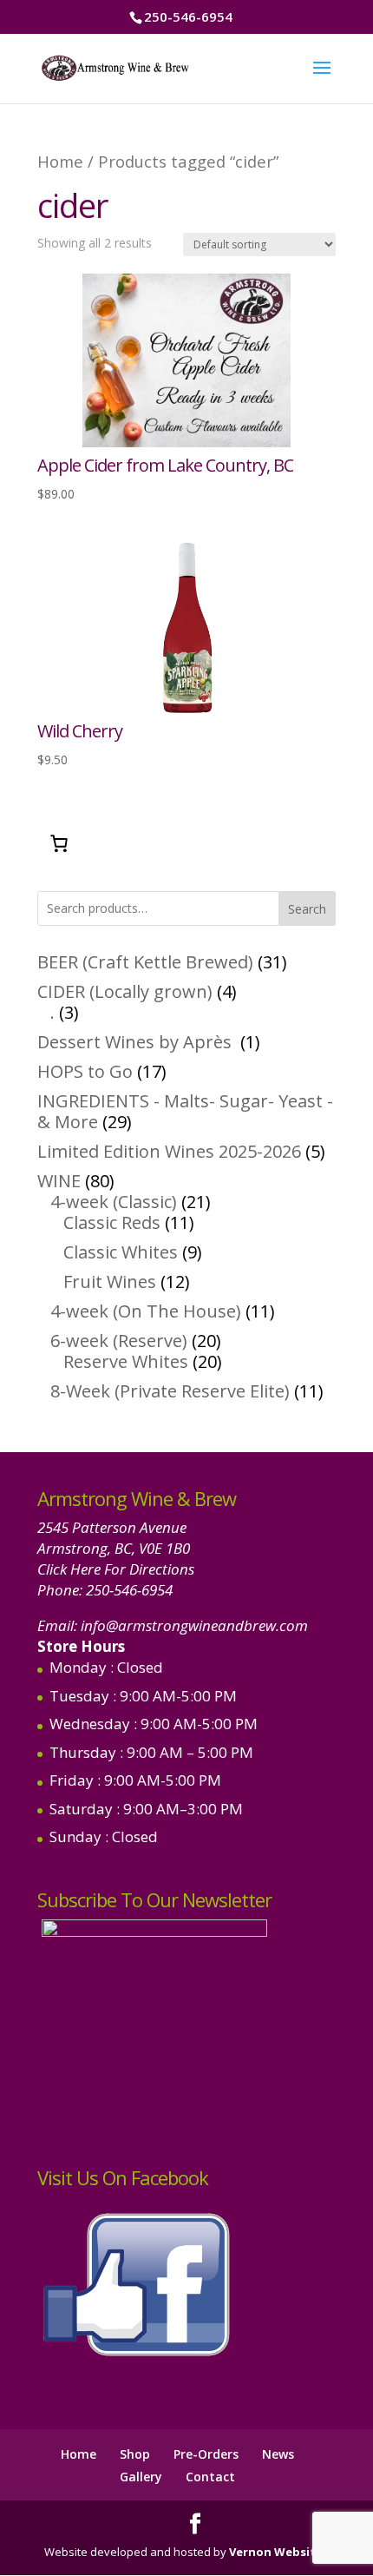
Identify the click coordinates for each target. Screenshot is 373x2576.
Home (60, 161)
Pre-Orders (206, 2454)
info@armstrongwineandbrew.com (194, 1625)
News (278, 2454)
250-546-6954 (129, 1590)
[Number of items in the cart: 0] (59, 843)
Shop (135, 2454)
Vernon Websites (279, 2552)
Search (307, 909)
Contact (210, 2477)
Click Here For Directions (116, 1569)
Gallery (141, 2477)
